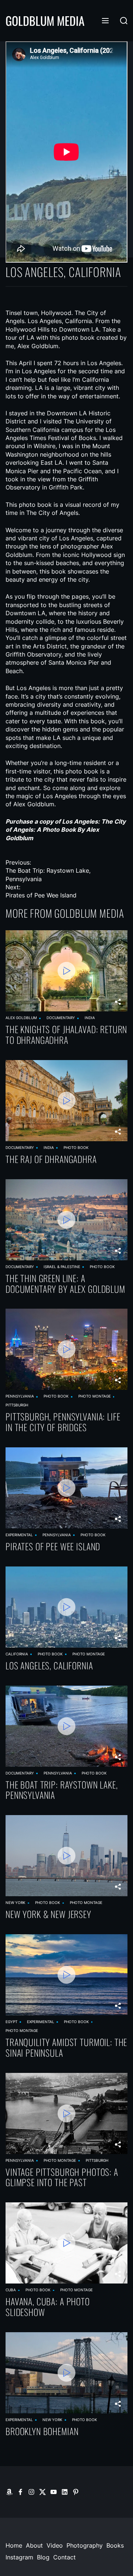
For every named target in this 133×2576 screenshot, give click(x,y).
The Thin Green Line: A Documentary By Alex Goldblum (65, 1284)
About (34, 2545)
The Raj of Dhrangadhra (51, 1159)
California (17, 1654)
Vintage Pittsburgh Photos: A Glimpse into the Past (62, 2177)
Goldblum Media (45, 21)
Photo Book (76, 1147)
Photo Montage (95, 1396)
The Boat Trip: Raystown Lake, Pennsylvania (62, 1790)
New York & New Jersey (48, 1914)
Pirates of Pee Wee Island (53, 1546)
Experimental (19, 1535)
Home (14, 2545)
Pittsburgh (17, 1405)
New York (16, 1902)
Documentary (61, 1018)
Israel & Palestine (62, 1267)
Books (115, 2545)
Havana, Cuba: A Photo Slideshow (48, 2307)
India (90, 1018)
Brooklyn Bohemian (42, 2431)
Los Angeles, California (49, 1666)
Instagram (19, 2557)
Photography (85, 2545)
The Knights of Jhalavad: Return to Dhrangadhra (66, 1035)
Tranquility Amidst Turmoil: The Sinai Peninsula (66, 2047)
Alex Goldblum (21, 1018)
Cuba (11, 2290)
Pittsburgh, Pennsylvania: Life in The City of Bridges (63, 1422)
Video (55, 2545)
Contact (64, 2557)
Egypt (11, 2022)
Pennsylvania (20, 1396)
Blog (43, 2557)
